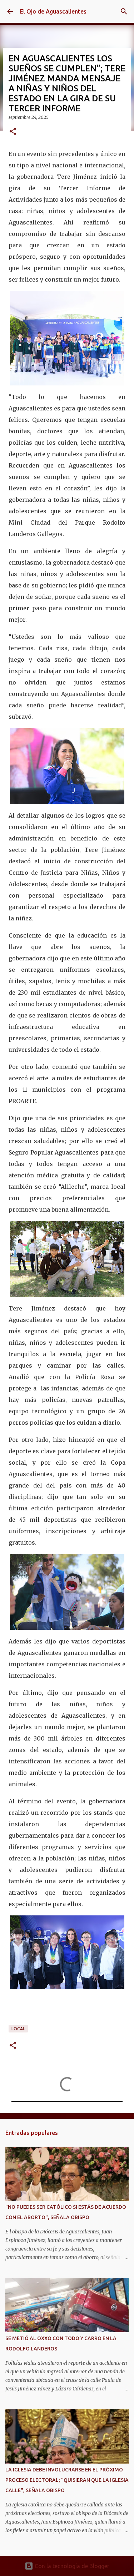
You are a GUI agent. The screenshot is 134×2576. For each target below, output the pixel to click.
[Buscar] (124, 11)
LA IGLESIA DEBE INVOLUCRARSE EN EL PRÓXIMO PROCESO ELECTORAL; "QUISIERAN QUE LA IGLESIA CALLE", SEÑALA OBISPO (67, 2480)
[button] (13, 132)
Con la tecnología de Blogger (71, 2566)
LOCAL (18, 2029)
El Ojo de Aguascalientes (53, 11)
